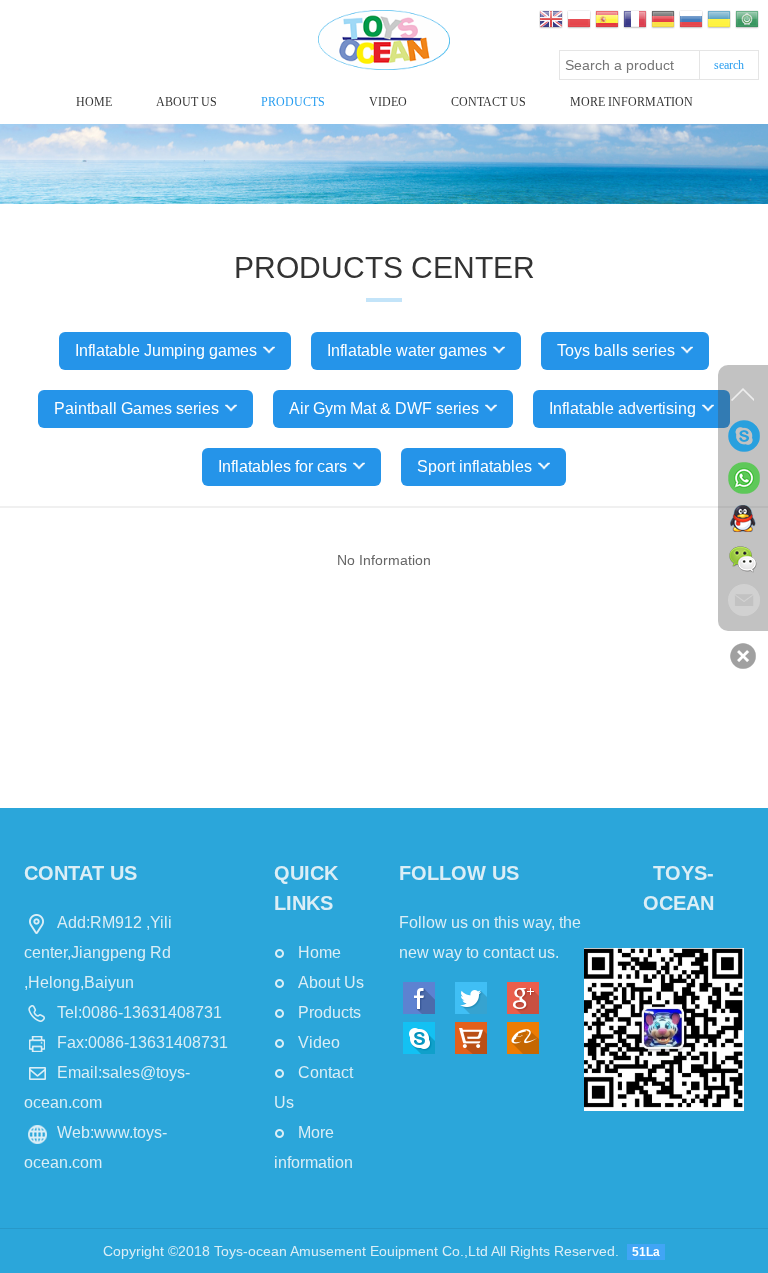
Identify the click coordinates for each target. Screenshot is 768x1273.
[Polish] (579, 21)
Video (388, 102)
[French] (635, 21)
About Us (186, 102)
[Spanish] (607, 21)
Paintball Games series (136, 408)
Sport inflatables (474, 466)
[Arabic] (747, 21)
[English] (551, 21)
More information (631, 102)
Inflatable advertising (622, 408)
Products (293, 102)
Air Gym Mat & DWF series (384, 408)
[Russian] (691, 21)
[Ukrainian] (719, 21)
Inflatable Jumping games (166, 350)
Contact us (488, 102)
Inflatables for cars (282, 466)
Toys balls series (616, 350)
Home (94, 102)
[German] (663, 21)
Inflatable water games (407, 350)
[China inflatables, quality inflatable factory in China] (384, 39)
